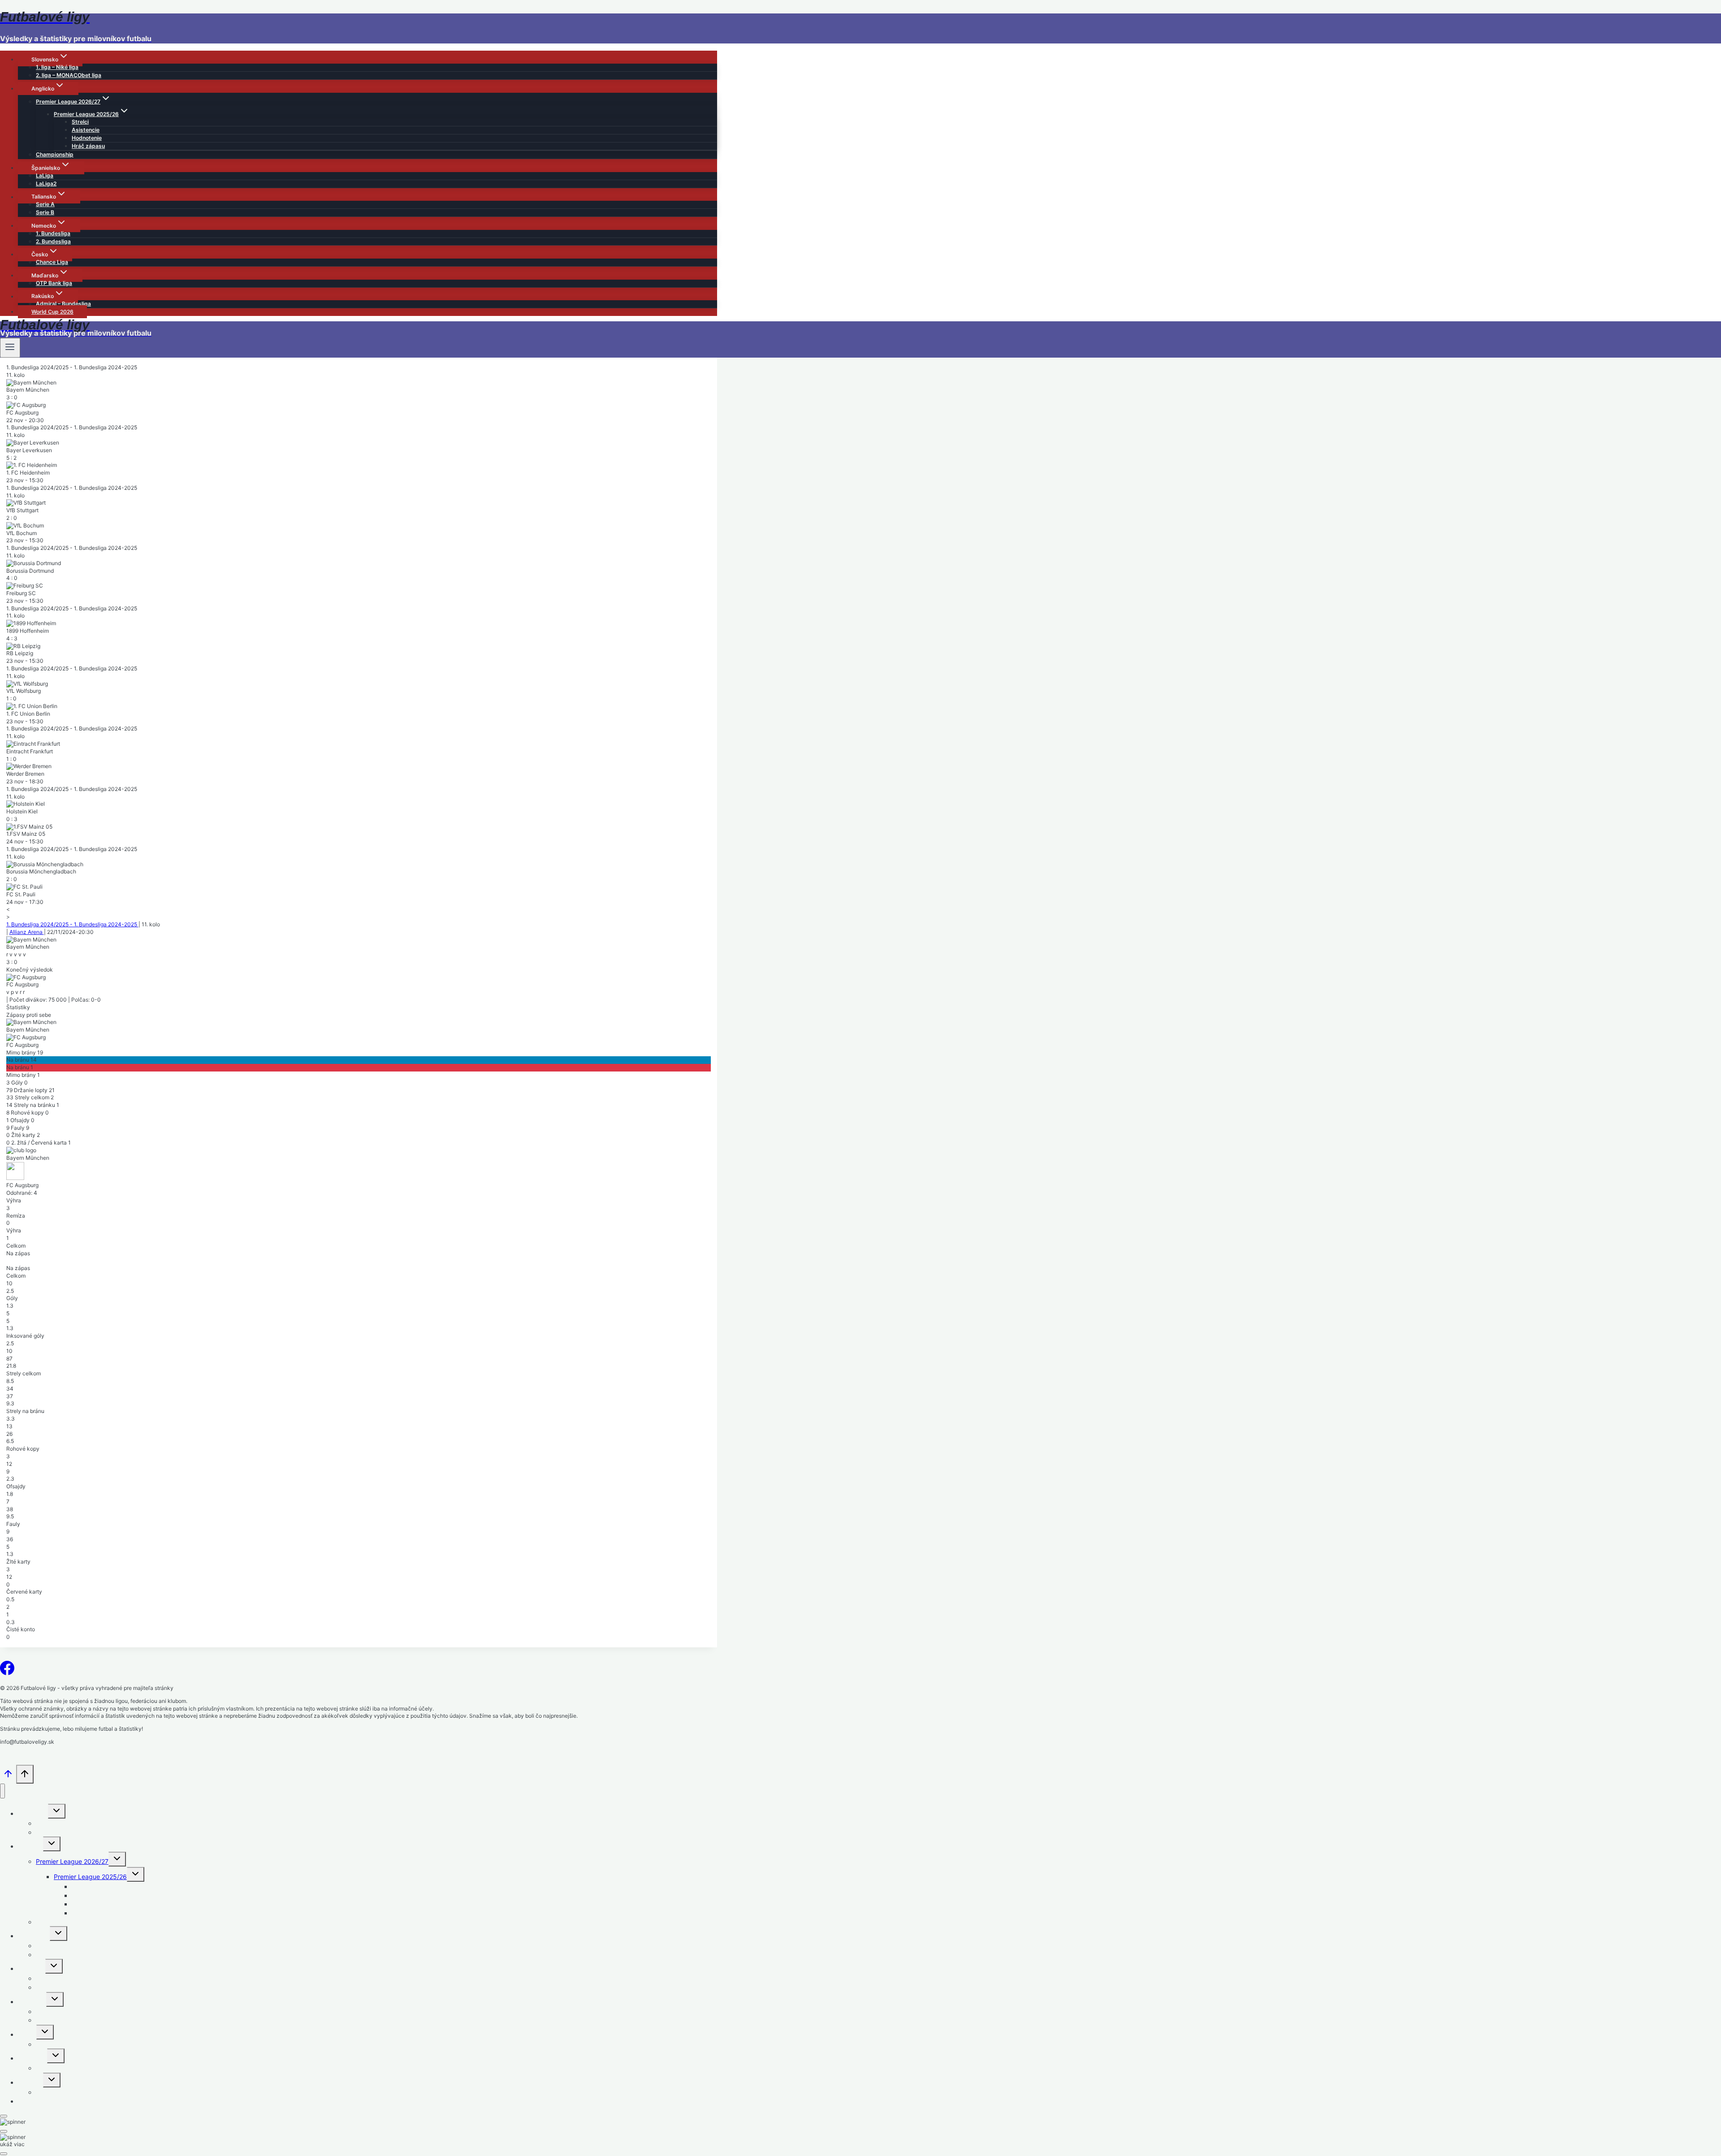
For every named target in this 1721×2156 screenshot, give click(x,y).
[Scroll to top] (8, 1777)
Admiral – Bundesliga (63, 304)
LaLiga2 (46, 184)
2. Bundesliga (53, 241)
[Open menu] (10, 348)
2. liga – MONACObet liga (69, 75)
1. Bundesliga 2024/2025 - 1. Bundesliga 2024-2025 (72, 924)
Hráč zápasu (88, 146)
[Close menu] (2, 1791)
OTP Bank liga (54, 283)
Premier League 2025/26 (90, 1877)
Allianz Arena (27, 932)
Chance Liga (52, 262)
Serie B (45, 212)
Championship (55, 154)
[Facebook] (7, 1671)
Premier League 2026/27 (72, 1861)
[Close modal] (4, 2116)
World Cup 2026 (52, 312)
